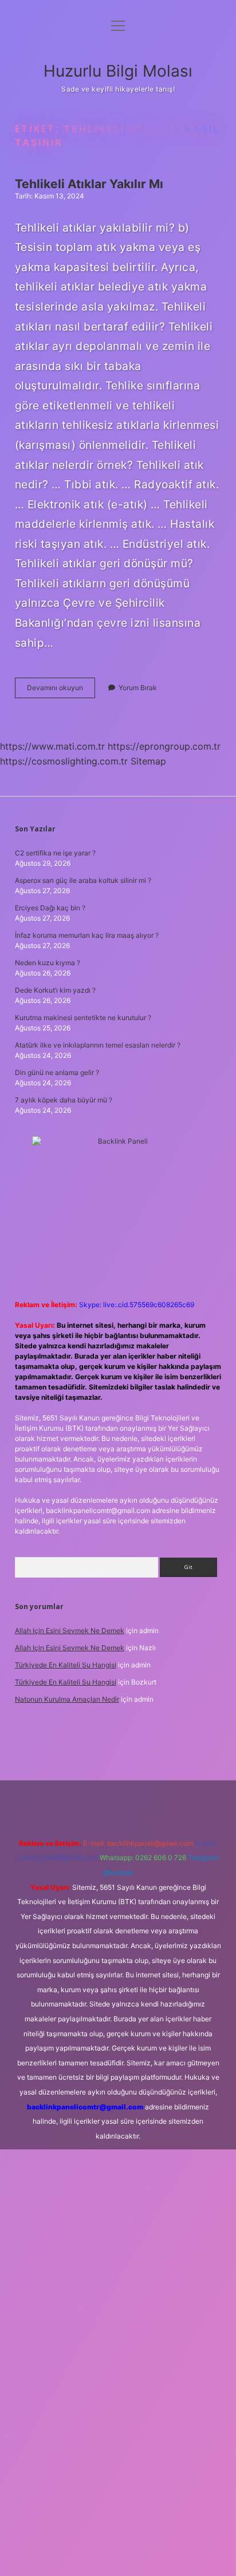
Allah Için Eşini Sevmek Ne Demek (70, 1631)
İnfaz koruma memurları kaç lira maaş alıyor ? (87, 935)
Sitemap (148, 761)
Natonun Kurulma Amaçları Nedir (67, 1699)
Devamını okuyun (61, 690)
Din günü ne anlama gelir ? (57, 1072)
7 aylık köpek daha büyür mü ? (64, 1100)
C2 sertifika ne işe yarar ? (55, 853)
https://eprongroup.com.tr (164, 746)
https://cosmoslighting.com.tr (64, 761)
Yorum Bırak (138, 688)
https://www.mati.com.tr (52, 746)
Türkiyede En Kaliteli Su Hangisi (66, 1665)
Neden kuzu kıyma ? (48, 963)
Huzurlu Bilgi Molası (118, 71)
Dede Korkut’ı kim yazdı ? (55, 990)
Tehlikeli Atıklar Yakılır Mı (89, 184)
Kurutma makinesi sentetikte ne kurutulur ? (83, 1018)
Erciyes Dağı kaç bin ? (50, 908)
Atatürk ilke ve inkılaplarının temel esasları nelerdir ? (98, 1045)
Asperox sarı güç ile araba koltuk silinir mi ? (83, 880)
